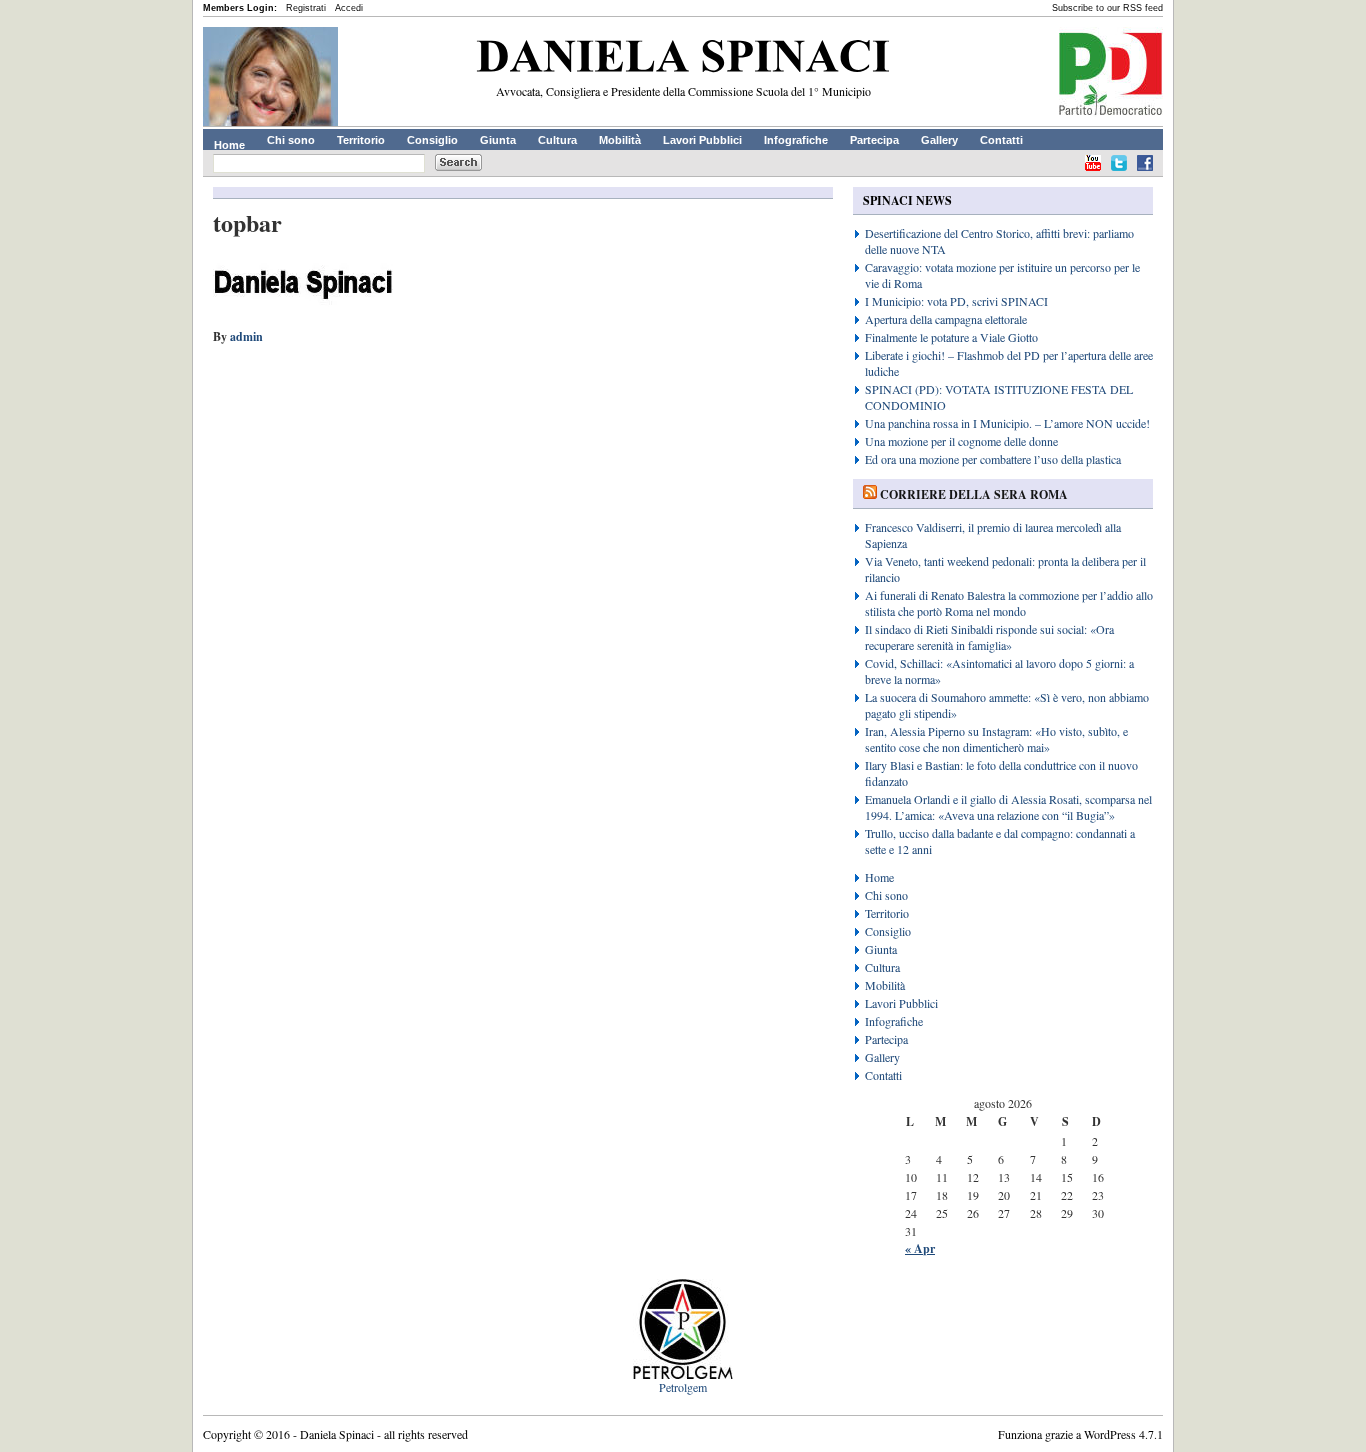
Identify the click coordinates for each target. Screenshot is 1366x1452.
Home (229, 145)
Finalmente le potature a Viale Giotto (951, 337)
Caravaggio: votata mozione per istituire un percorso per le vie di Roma (1002, 275)
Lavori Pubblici (702, 140)
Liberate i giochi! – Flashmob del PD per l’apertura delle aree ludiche (1009, 363)
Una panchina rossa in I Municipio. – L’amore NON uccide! (1007, 423)
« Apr (920, 1248)
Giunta (498, 140)
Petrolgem (683, 1387)
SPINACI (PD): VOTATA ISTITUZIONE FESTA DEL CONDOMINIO (999, 397)
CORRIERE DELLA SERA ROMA (974, 494)
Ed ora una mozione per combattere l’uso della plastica (993, 459)
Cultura (557, 140)
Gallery (939, 140)
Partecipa (874, 140)
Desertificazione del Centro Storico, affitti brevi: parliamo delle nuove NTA (999, 241)
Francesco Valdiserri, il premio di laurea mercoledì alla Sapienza (993, 535)
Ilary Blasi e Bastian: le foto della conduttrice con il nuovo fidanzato (1001, 773)
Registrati (306, 8)
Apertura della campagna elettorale (946, 319)
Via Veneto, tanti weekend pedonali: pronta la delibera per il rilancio (1005, 569)
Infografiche (796, 140)
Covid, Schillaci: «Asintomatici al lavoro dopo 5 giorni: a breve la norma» (999, 671)
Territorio (361, 140)
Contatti (1001, 140)
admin (246, 336)
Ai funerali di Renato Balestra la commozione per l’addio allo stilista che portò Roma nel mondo (1009, 603)
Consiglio (432, 140)
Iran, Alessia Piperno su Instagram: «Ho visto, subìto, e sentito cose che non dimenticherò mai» (996, 739)
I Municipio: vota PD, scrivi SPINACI (956, 301)
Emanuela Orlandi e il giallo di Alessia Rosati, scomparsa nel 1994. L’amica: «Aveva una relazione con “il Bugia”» (1008, 807)
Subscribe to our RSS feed (1107, 8)
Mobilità (620, 140)
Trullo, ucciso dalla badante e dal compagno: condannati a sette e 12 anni (1000, 841)
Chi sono (291, 140)
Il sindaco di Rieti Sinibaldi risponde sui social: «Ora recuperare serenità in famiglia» (989, 637)
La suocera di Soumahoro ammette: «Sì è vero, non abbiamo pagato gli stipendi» (1007, 705)
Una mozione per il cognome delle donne (961, 441)
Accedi (349, 8)
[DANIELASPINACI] (683, 60)
